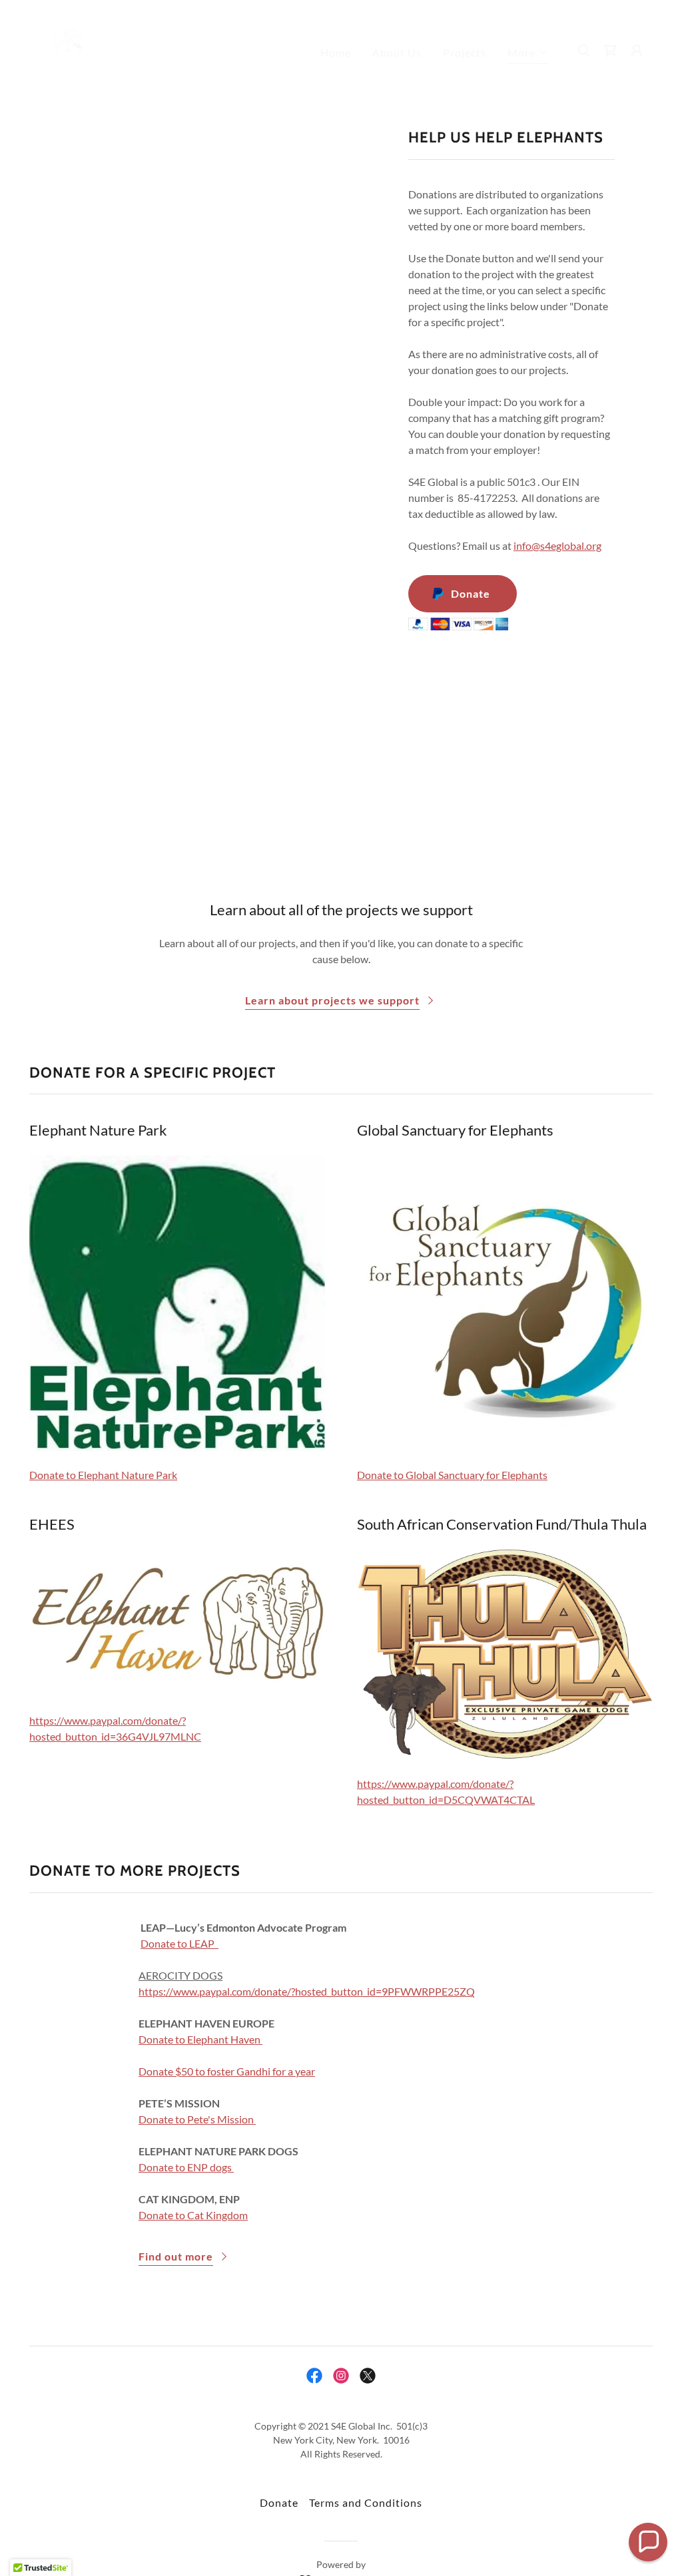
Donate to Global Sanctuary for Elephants (452, 1475)
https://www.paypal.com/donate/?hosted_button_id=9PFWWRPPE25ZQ (307, 1991)
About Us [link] (397, 52)
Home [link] (336, 52)
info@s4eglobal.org (557, 545)
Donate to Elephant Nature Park (103, 1475)
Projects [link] (465, 52)
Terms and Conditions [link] (366, 2502)
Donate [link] (279, 2502)
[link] (67, 49)
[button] (528, 54)
